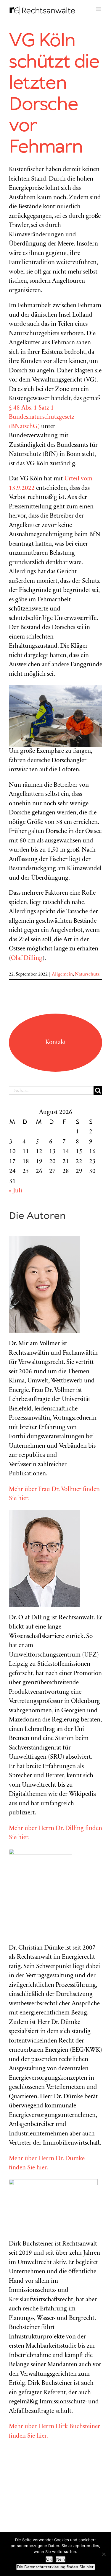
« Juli (16, 1191)
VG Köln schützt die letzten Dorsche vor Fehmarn (54, 94)
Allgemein (62, 974)
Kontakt (56, 1043)
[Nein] (104, 2554)
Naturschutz (87, 974)
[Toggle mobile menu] (99, 9)
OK (49, 2559)
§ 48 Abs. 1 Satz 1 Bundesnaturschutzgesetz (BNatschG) (42, 418)
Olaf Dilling (27, 959)
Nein (61, 2559)
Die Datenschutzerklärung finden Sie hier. (56, 2567)
